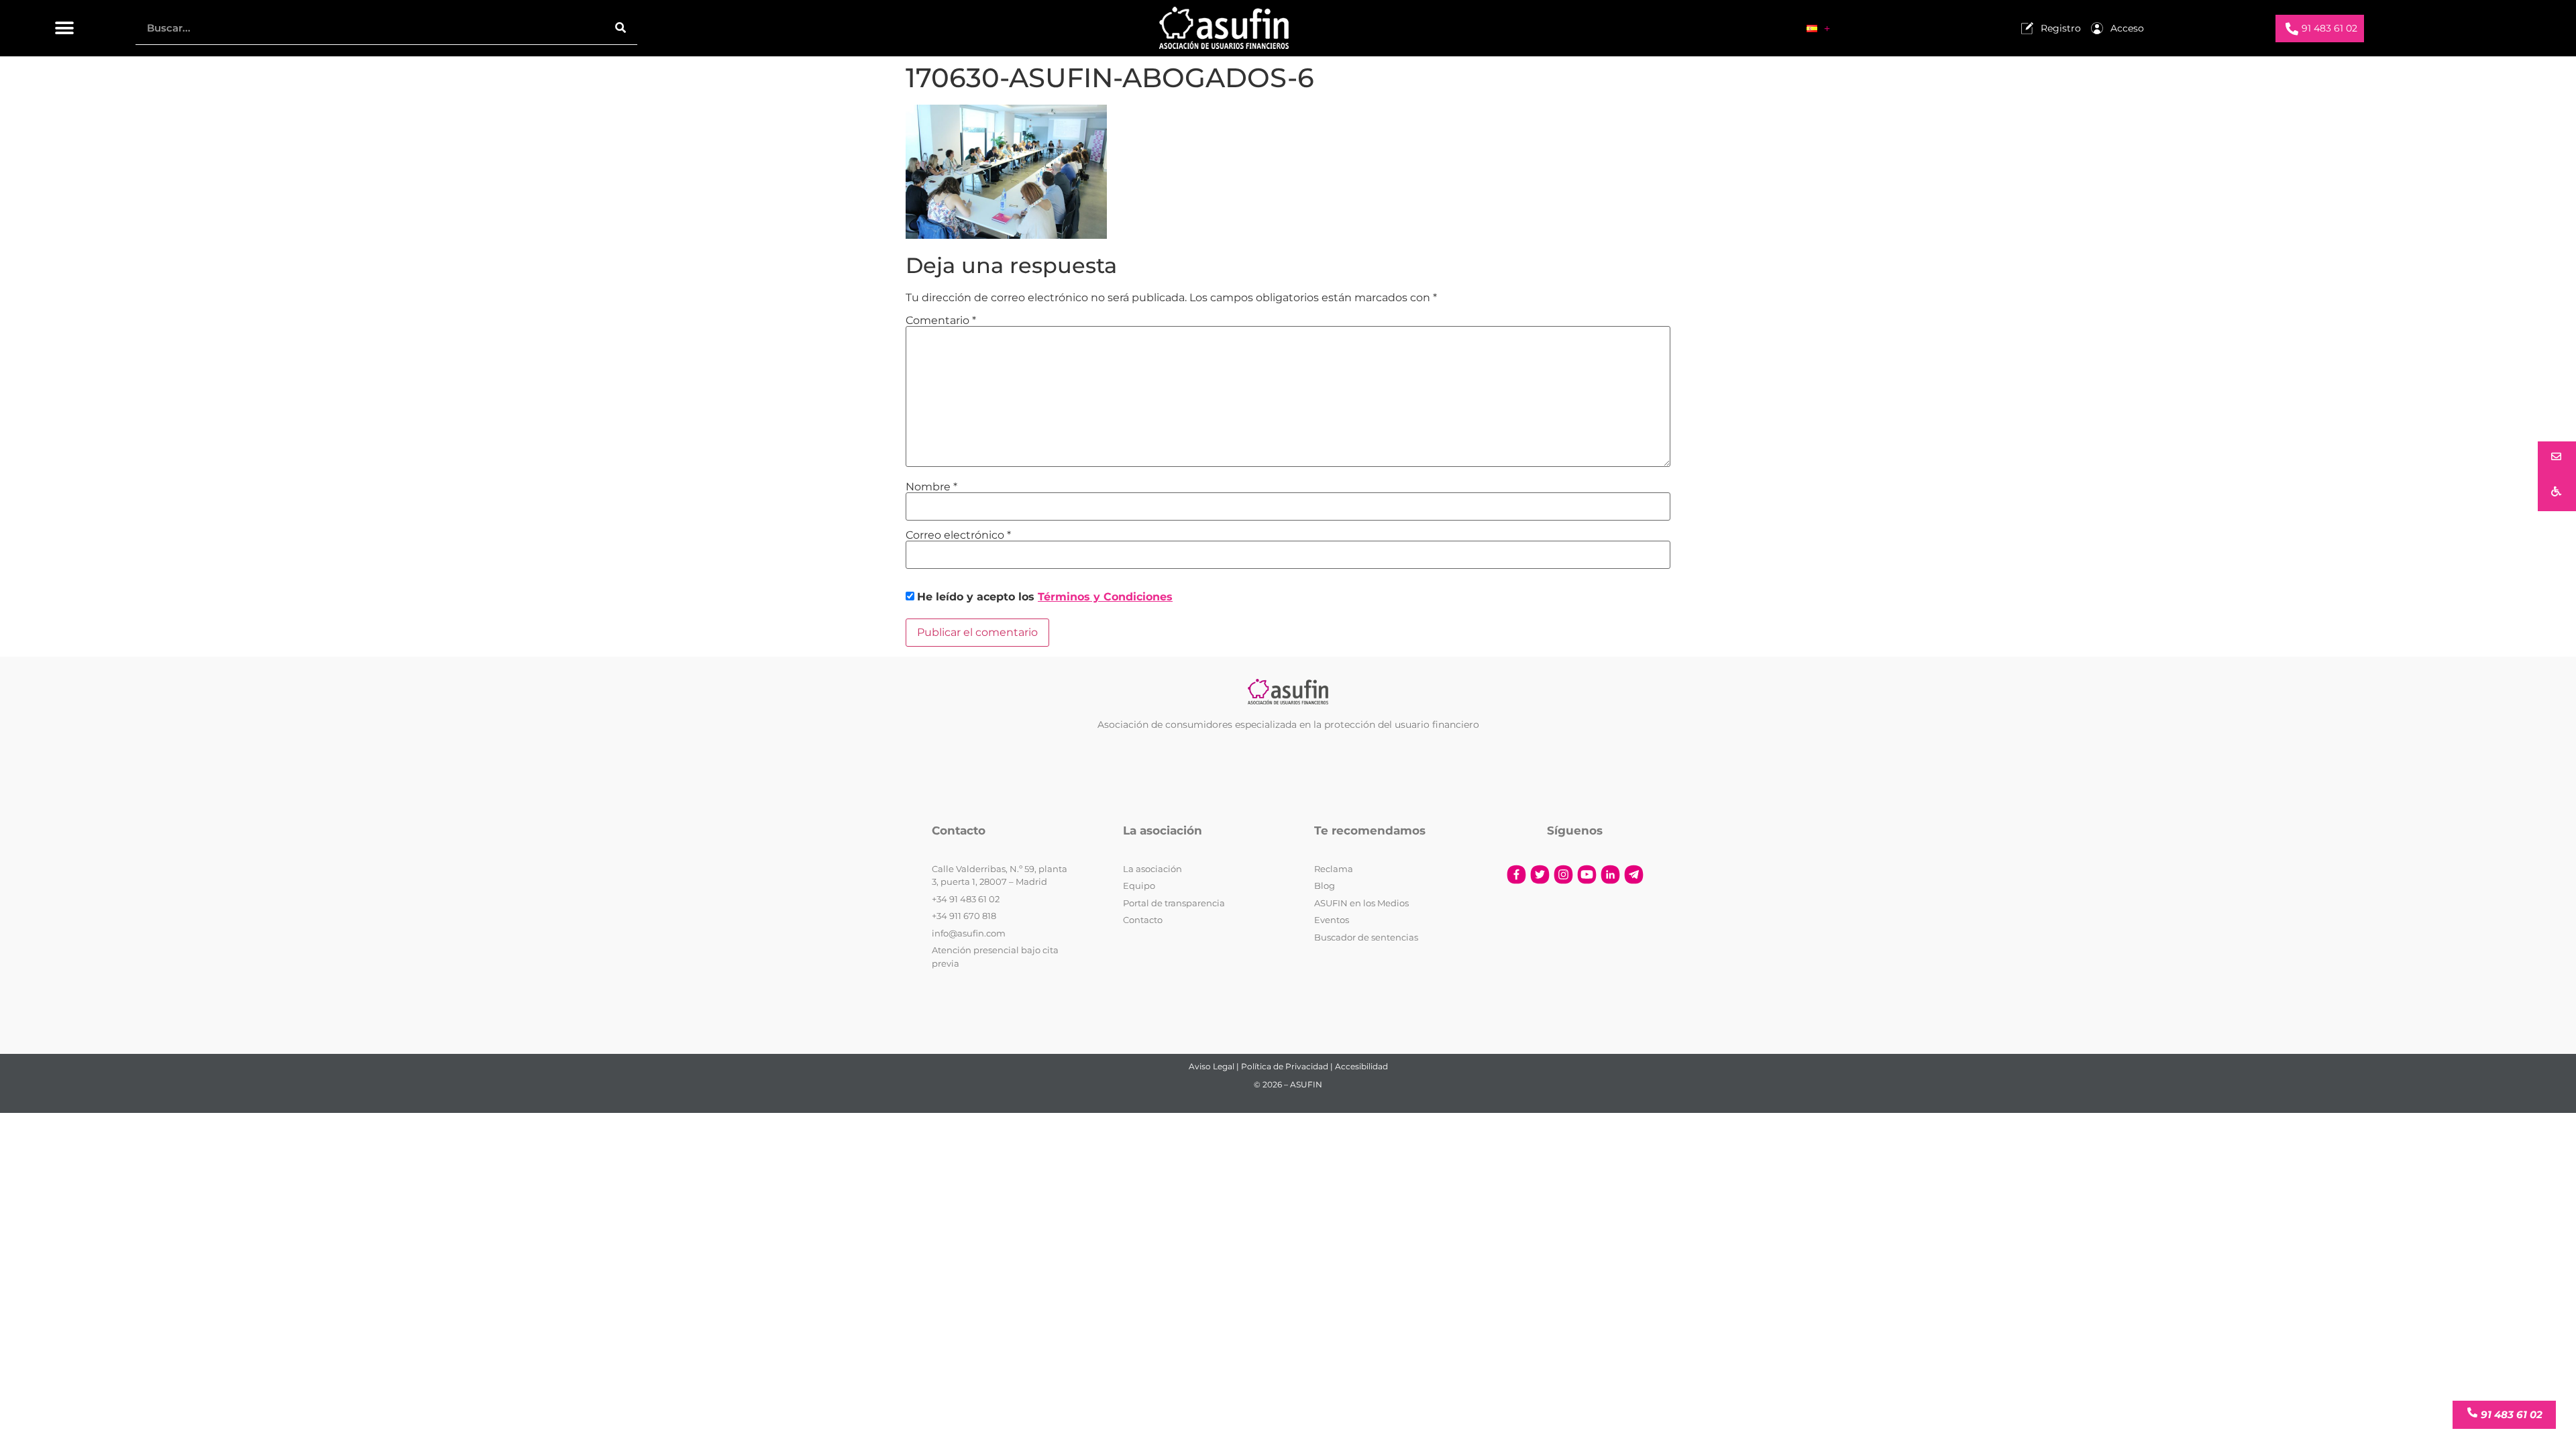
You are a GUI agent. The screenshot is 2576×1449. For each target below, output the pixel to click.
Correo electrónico (958, 535)
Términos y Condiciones (1105, 597)
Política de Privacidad (1285, 1066)
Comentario (941, 321)
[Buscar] (621, 28)
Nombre (931, 487)
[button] (65, 29)
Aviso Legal (1212, 1066)
